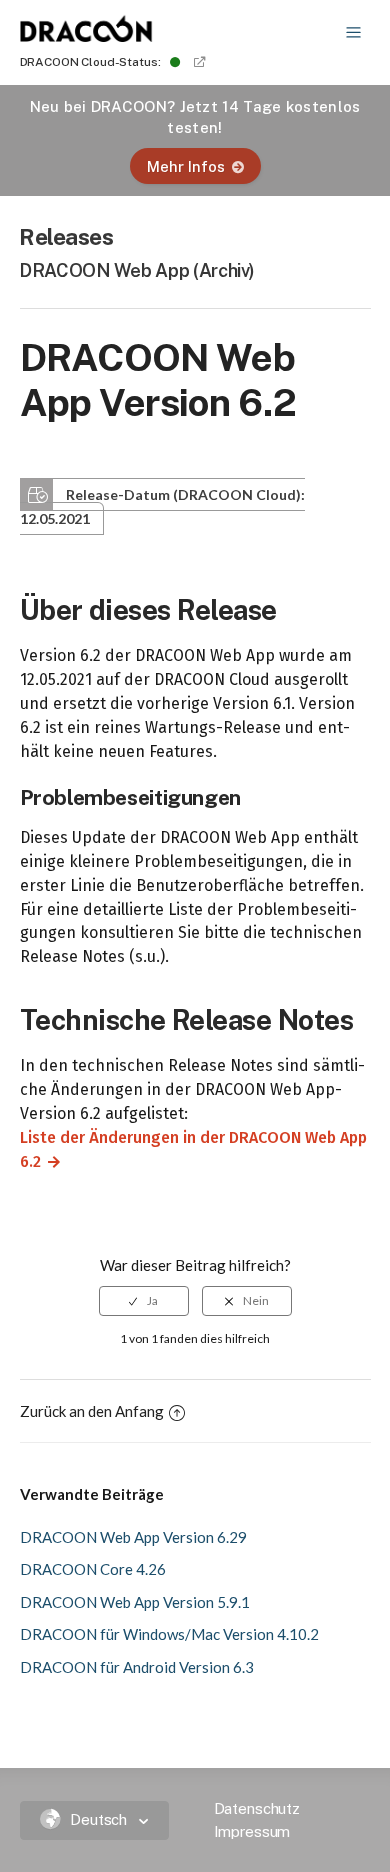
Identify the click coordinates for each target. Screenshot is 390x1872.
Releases (66, 236)
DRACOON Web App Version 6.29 (133, 1537)
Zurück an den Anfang (92, 1411)
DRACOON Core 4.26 (93, 1569)
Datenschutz (257, 1808)
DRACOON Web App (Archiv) (137, 270)
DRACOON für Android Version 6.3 (137, 1667)
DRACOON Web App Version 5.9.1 (135, 1602)
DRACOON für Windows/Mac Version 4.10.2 (169, 1634)
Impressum (252, 1831)
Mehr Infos (186, 166)
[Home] (87, 36)
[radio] (144, 1301)
